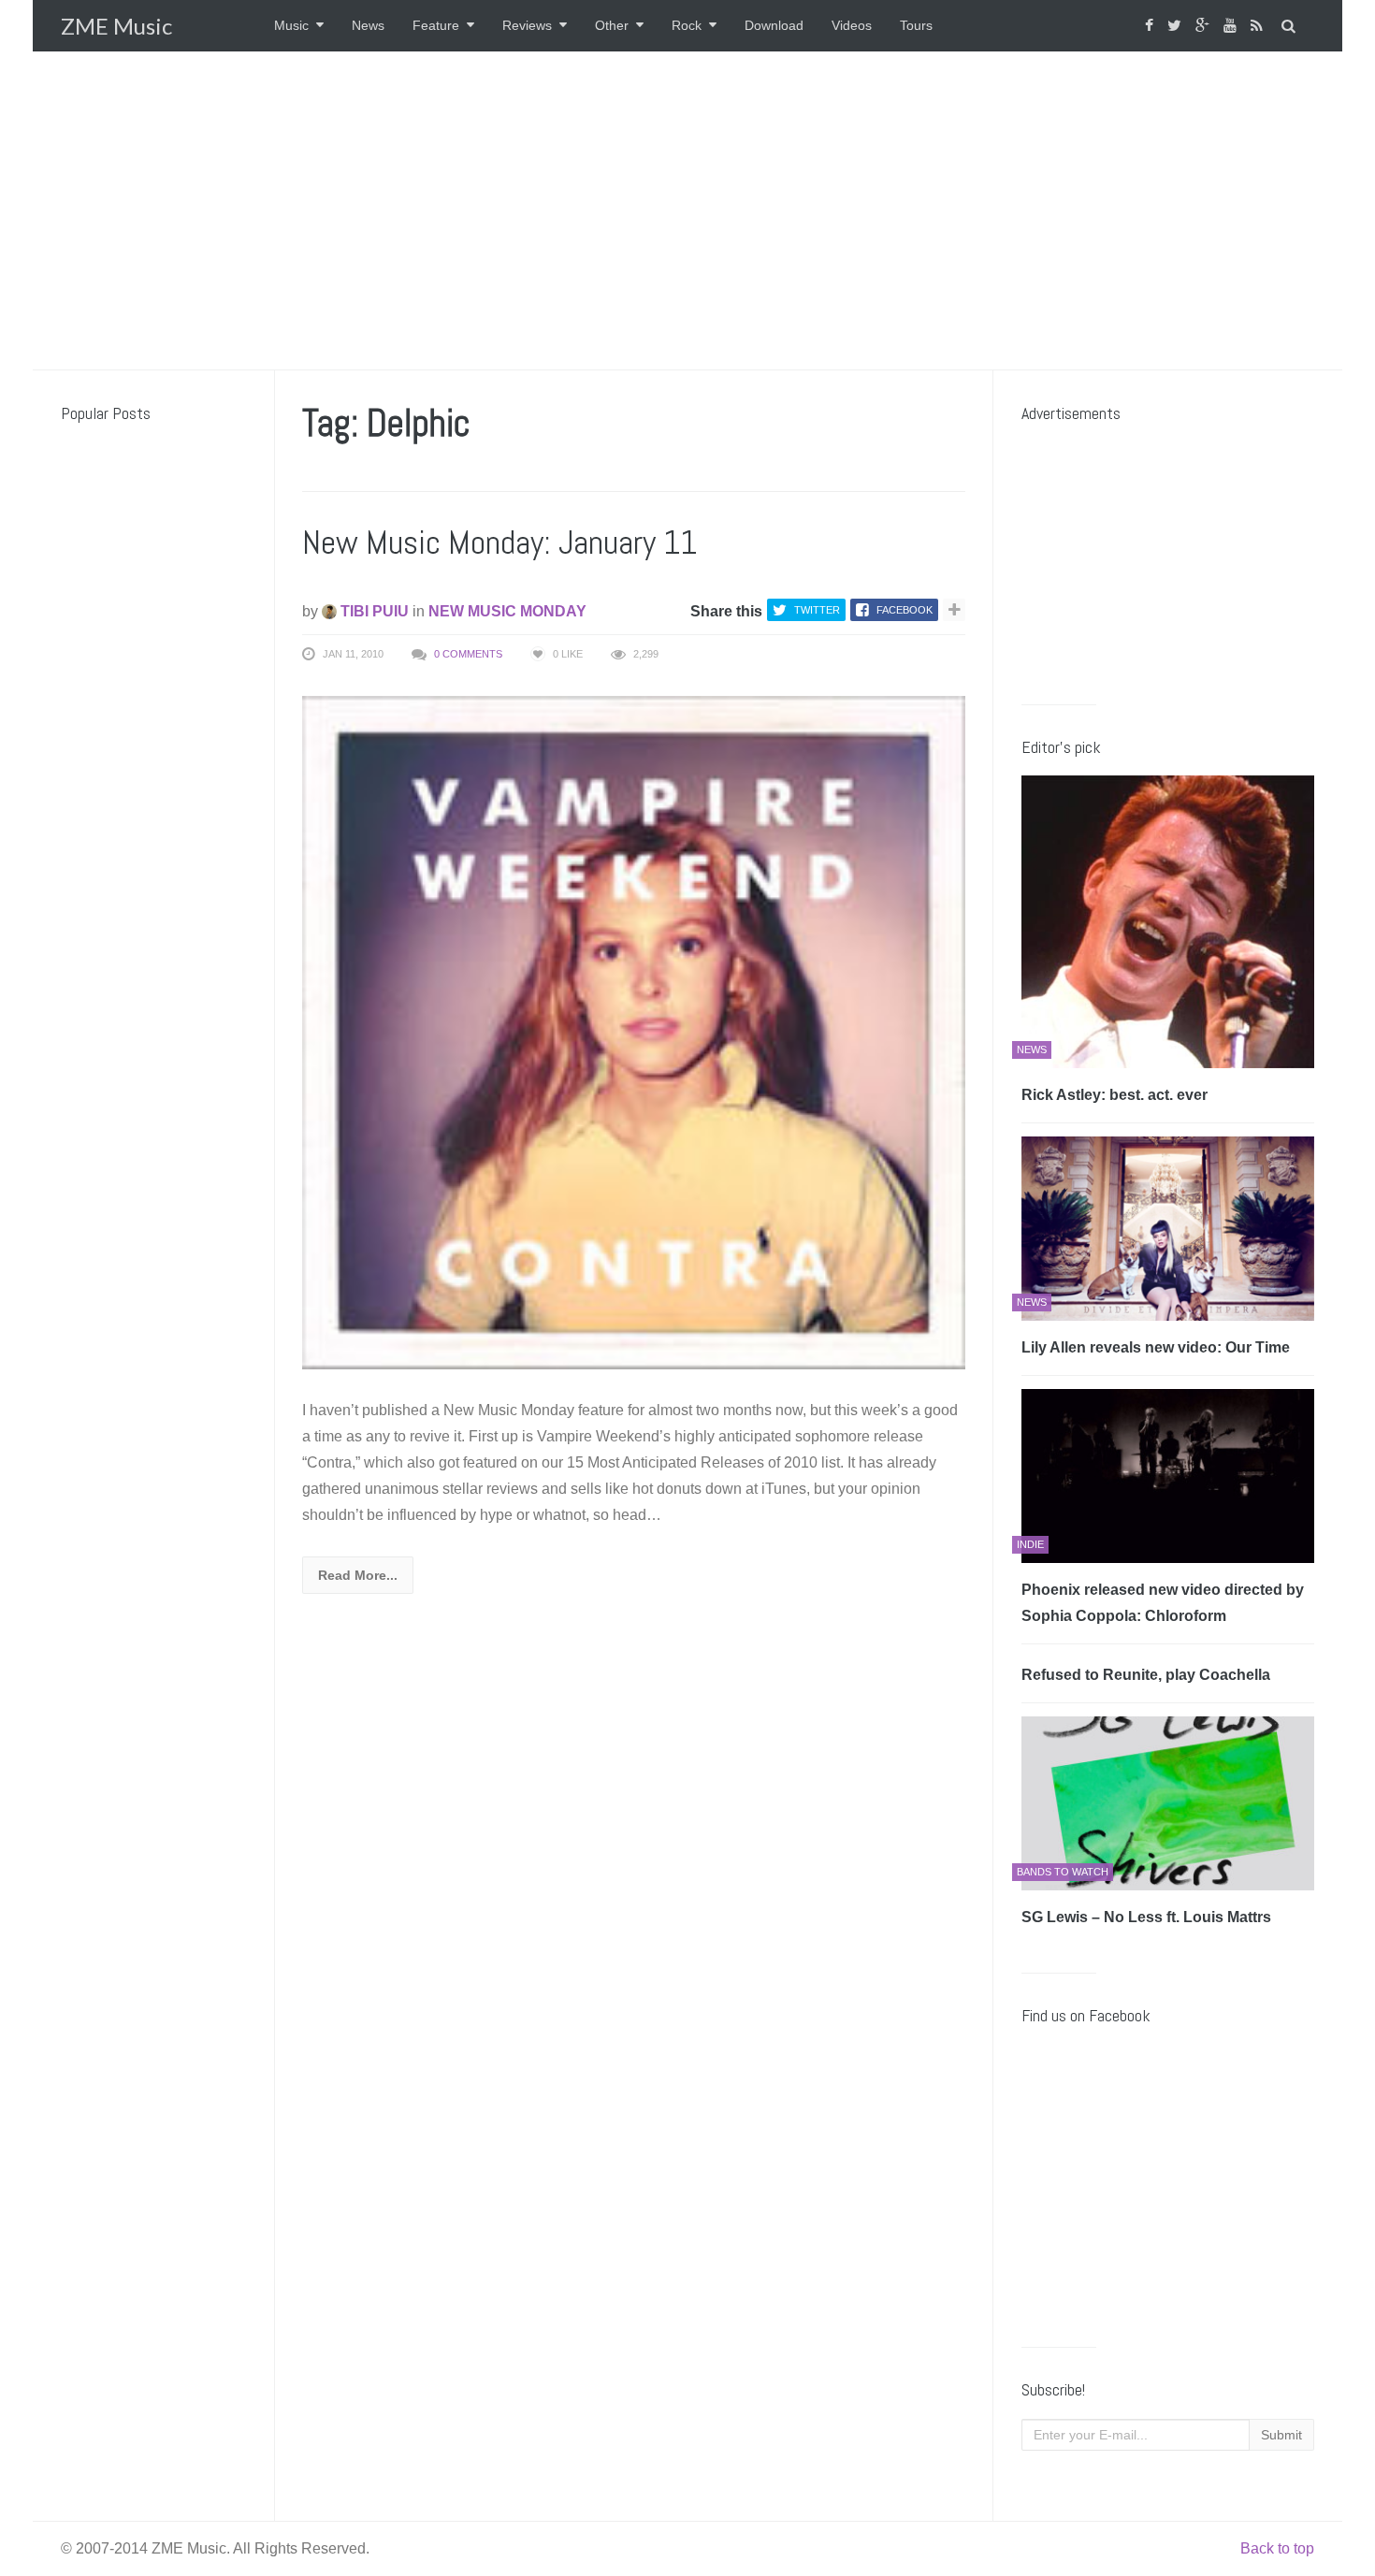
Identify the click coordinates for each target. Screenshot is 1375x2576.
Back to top (1277, 2548)
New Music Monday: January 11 (499, 543)
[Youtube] (1232, 26)
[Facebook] (1151, 26)
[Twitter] (1177, 26)
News (368, 25)
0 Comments (468, 654)
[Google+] (1205, 26)
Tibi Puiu (373, 611)
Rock (687, 25)
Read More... (358, 1575)
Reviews (527, 25)
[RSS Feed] (1259, 26)
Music (291, 25)
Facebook (905, 610)
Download (774, 25)
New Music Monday (507, 611)
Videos (852, 25)
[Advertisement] (687, 210)
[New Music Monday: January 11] (634, 1031)
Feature (436, 25)
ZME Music (116, 26)
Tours (916, 25)
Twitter (817, 610)
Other (612, 25)
